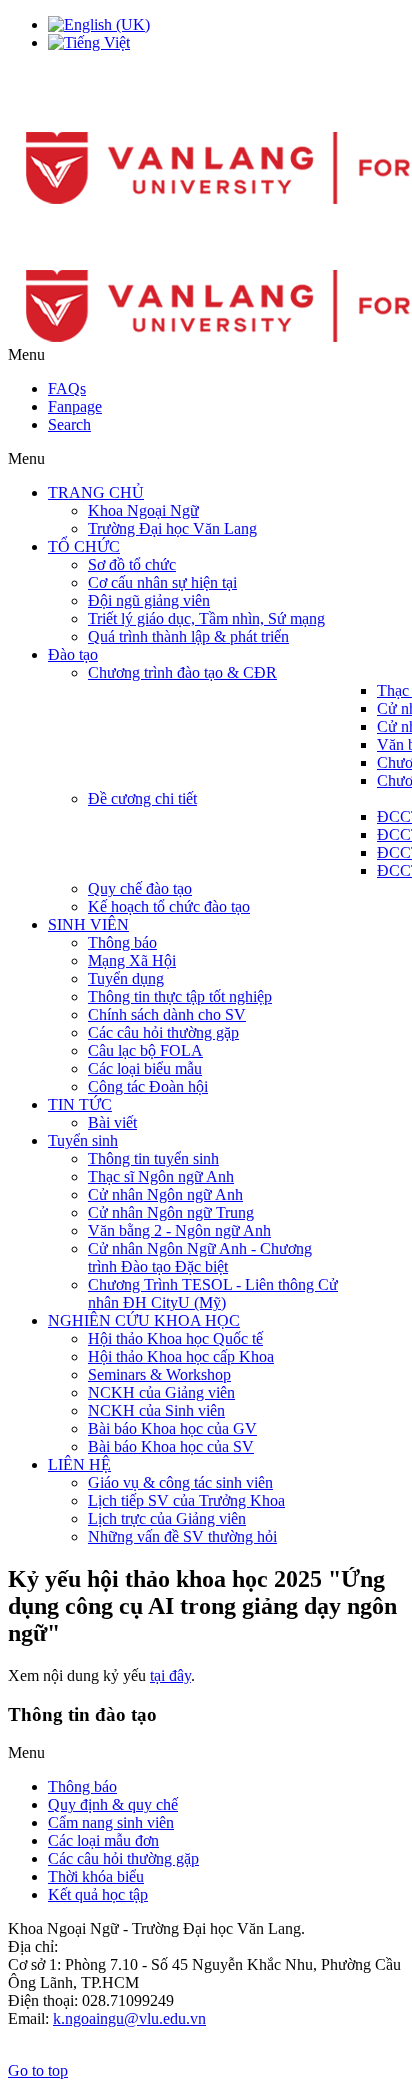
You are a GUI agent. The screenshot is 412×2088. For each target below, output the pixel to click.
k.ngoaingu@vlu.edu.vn (129, 2018)
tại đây (170, 1675)
